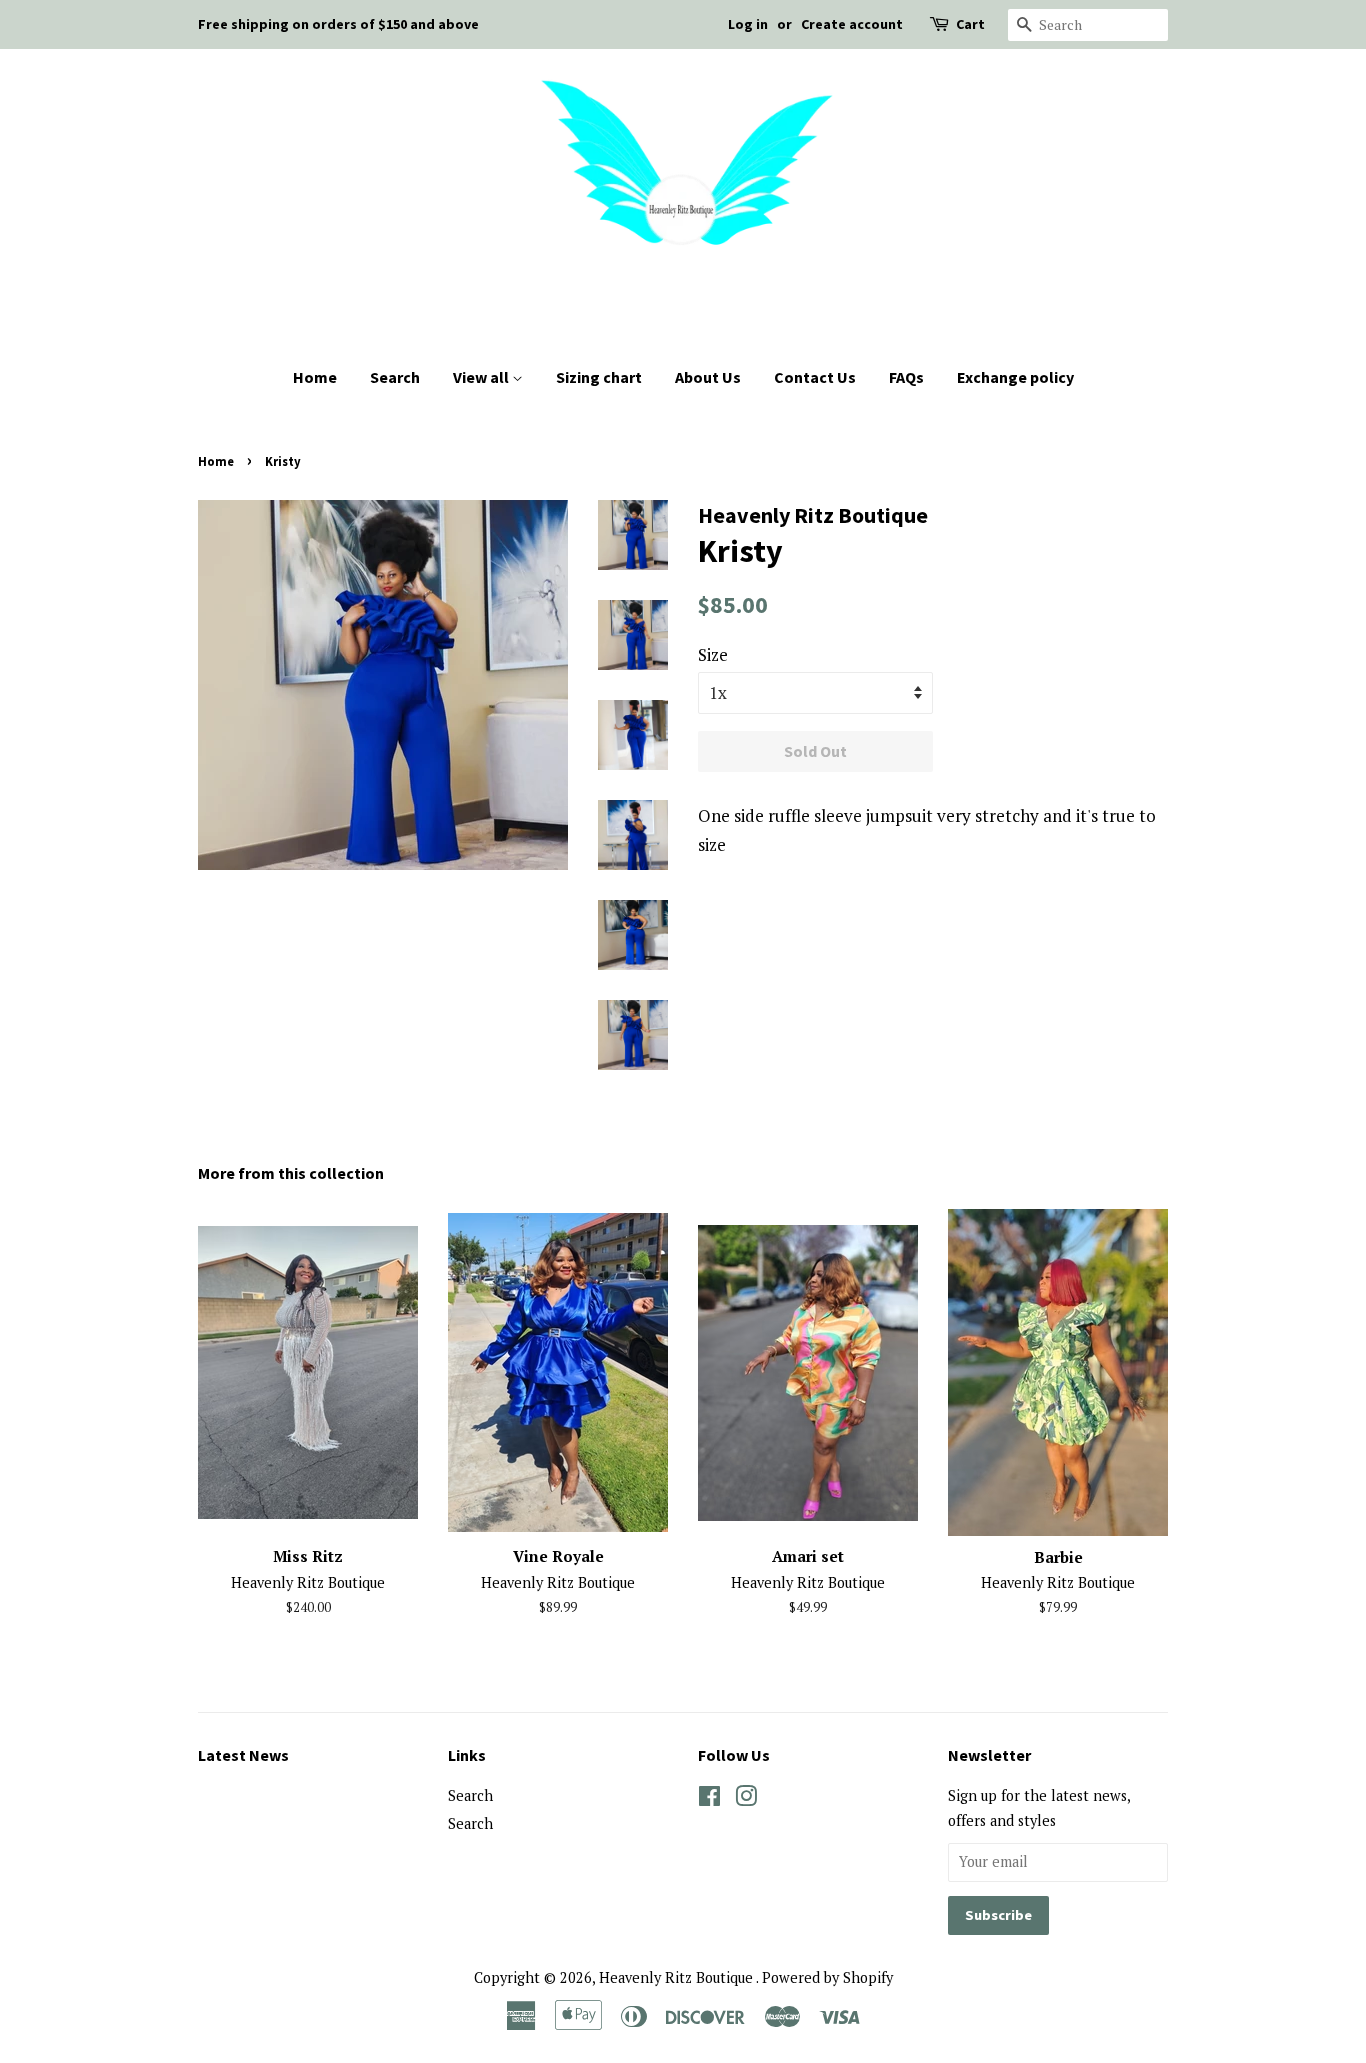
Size (713, 654)
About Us (708, 377)
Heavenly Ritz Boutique (677, 1977)
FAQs (906, 377)
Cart (970, 24)
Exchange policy (1015, 377)
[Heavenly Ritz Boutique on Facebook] (709, 1799)
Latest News (243, 1755)
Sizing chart (599, 377)
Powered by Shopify (827, 1977)
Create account (852, 24)
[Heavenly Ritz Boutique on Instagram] (746, 1799)
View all (482, 377)
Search (395, 377)
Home (315, 377)
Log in (748, 24)
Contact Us (815, 377)
